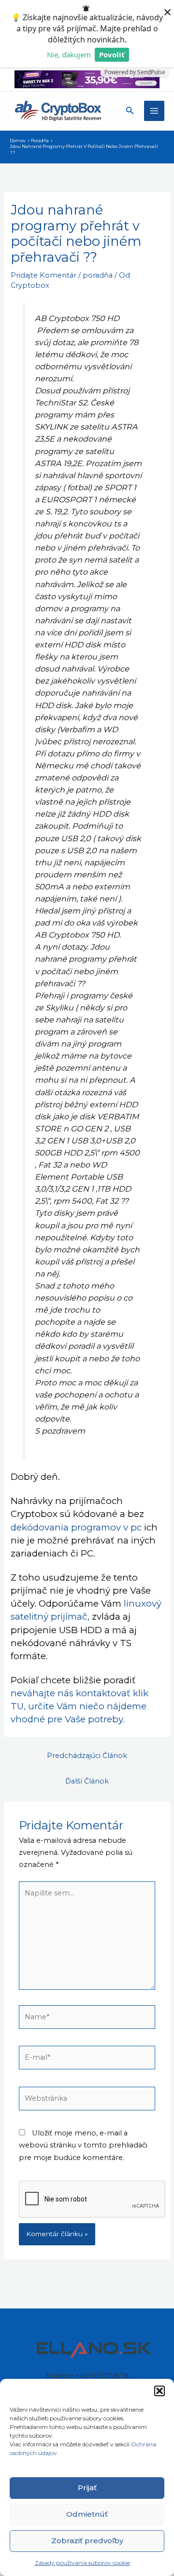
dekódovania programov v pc (76, 1527)
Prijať (87, 2488)
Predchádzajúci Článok (87, 1756)
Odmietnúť (87, 2514)
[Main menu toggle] (154, 111)
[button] (159, 2391)
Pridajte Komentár (43, 275)
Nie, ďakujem (69, 54)
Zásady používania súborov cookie (82, 2563)
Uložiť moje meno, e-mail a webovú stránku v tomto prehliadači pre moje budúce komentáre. (83, 2145)
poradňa (98, 275)
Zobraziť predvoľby (87, 2541)
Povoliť (112, 54)
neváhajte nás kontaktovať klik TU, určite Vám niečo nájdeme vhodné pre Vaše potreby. (80, 1706)
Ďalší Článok (87, 1781)
